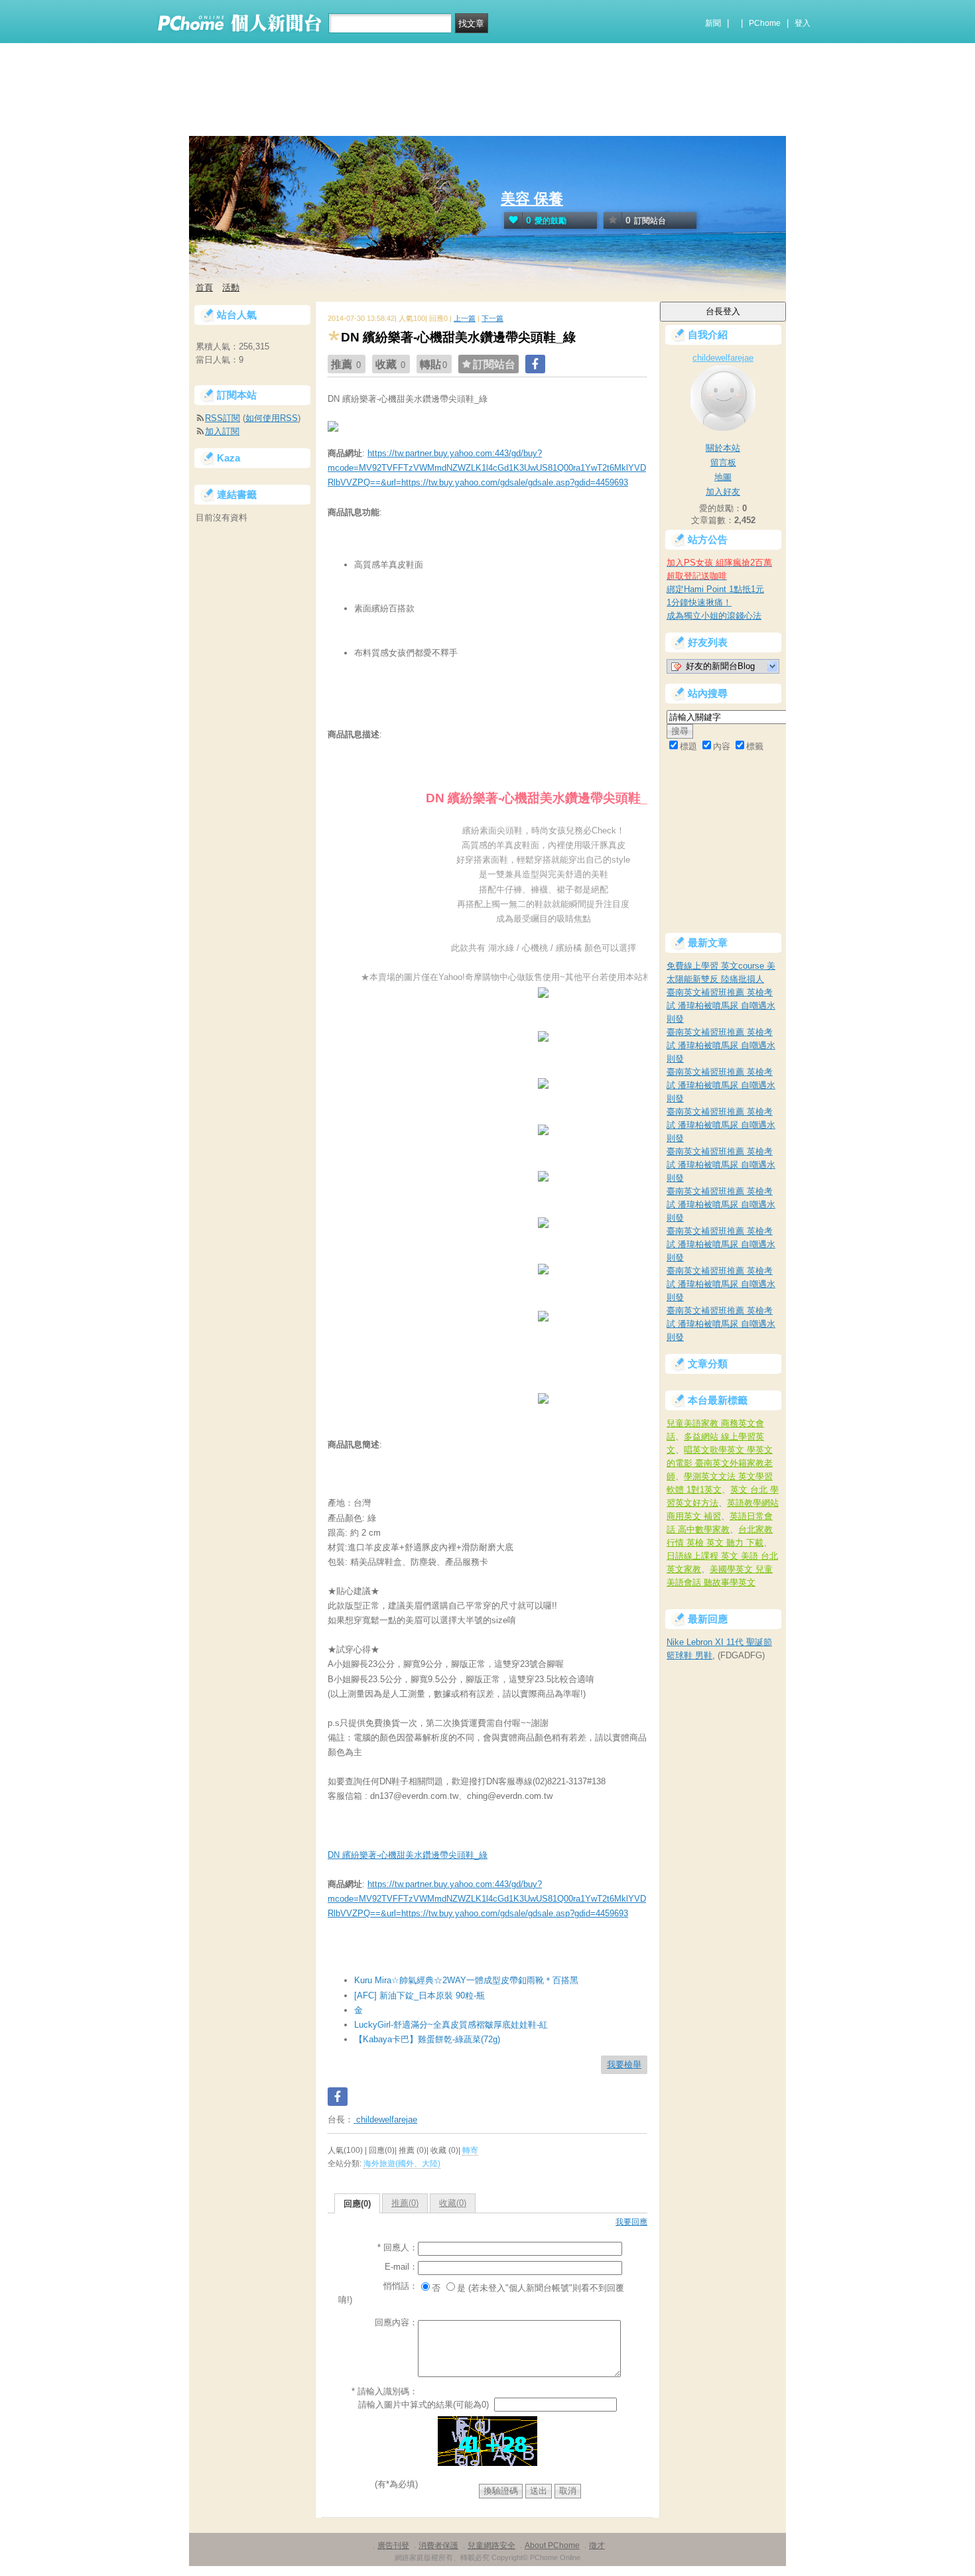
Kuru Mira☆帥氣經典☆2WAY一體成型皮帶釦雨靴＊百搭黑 (466, 1980)
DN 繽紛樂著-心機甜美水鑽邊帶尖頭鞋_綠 (408, 1855)
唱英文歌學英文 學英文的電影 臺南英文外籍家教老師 (720, 1463)
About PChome (552, 2545)
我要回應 (631, 2222)
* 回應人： (398, 2247)
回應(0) (357, 2204)
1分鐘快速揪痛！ (699, 602)
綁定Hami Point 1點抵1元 (715, 589)
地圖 (723, 477)
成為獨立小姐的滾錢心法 (714, 616)
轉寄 (470, 2150)
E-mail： (401, 2267)
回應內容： (396, 2322)
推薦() (405, 2203)
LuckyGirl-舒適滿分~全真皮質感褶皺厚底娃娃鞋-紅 (451, 2025)
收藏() (453, 2203)
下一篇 (492, 318)
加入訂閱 (222, 431)
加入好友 (723, 492)
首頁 (204, 287)
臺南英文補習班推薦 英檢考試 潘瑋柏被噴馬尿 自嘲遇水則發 (721, 1006)
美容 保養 (532, 199)
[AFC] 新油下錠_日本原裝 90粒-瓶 (420, 1995)
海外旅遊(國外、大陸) (402, 2164)
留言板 (723, 462)
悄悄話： (401, 2286)
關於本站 (723, 448)
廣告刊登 (393, 2545)
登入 (803, 23)
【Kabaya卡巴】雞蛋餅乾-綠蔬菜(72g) (427, 2039)
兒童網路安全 (491, 2545)
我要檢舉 (624, 2064)
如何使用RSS (272, 418)
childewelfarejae (385, 2119)
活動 (231, 287)
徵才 (597, 2545)
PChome (765, 23)
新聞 (713, 23)
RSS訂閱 (223, 418)
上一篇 (465, 318)
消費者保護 (438, 2545)
